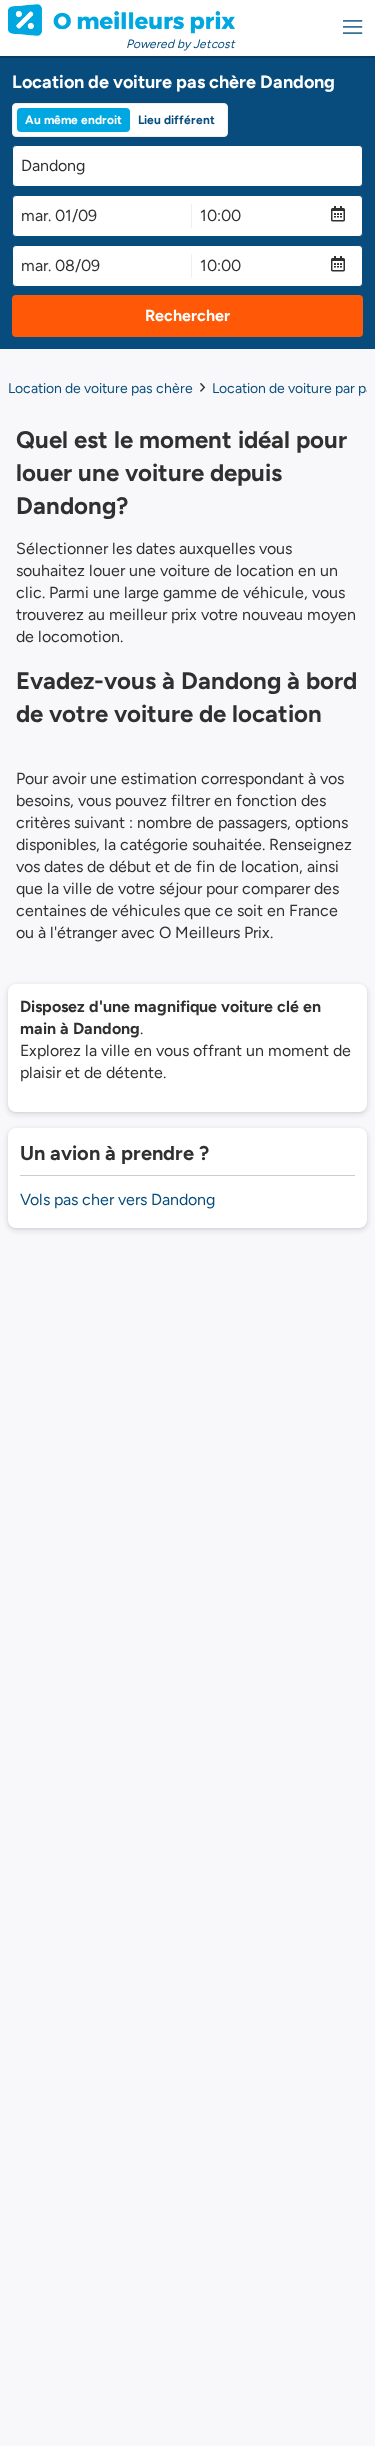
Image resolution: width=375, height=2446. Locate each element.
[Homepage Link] (121, 20)
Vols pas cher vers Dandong (117, 1199)
